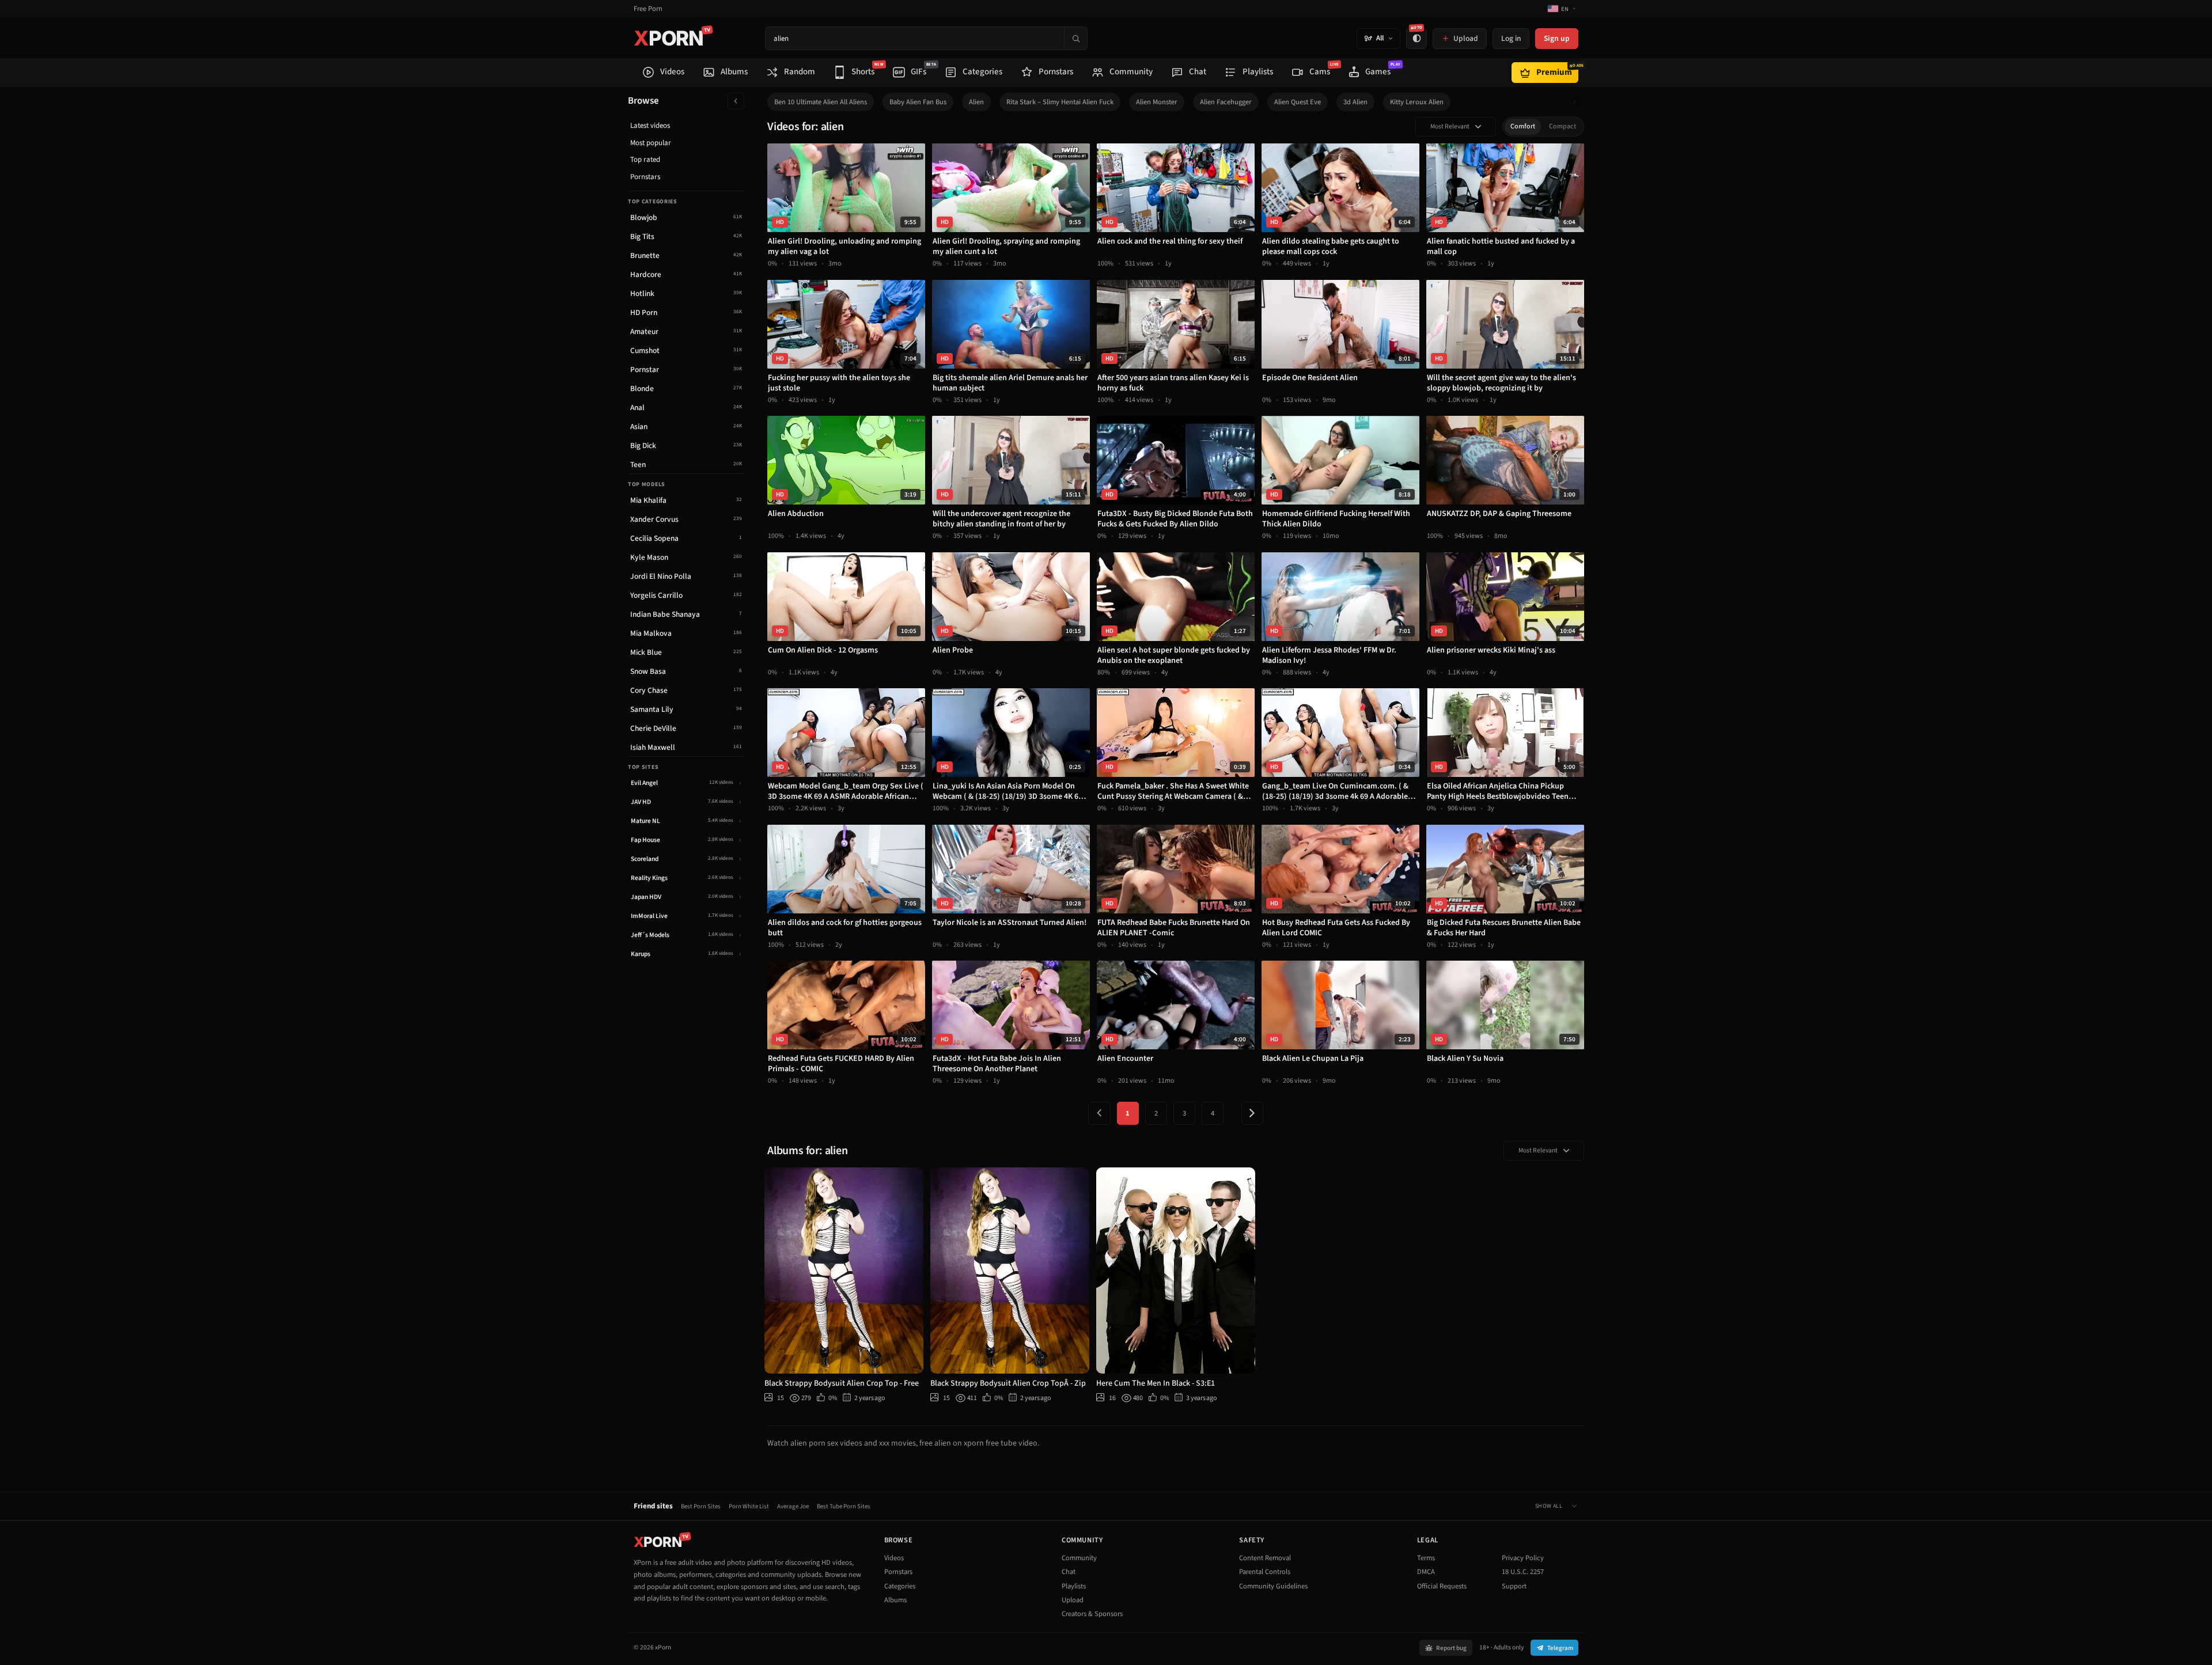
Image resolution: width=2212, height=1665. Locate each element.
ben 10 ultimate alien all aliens (821, 102)
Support (1514, 1586)
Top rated (645, 160)
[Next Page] (1252, 1113)
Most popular (651, 143)
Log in (1511, 38)
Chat (1069, 1572)
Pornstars (645, 177)
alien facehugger (1226, 102)
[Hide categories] (736, 101)
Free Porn (648, 9)
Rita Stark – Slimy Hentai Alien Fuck (1060, 102)
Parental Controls (1265, 1572)
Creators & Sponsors (1092, 1614)
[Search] (1075, 38)
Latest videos (650, 126)
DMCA (1426, 1572)
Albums (895, 1600)
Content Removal (1265, 1558)
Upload (1073, 1600)
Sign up (1557, 38)
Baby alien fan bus (918, 102)
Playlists (1074, 1586)
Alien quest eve (1298, 102)
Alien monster (1157, 102)
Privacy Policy (1523, 1558)
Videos (894, 1558)
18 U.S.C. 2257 (1523, 1572)
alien (976, 102)
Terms (1426, 1558)
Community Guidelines (1273, 1586)
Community (1079, 1558)
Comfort (1523, 126)
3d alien (1355, 102)
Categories (900, 1586)
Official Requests (1442, 1586)
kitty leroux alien (1417, 102)
